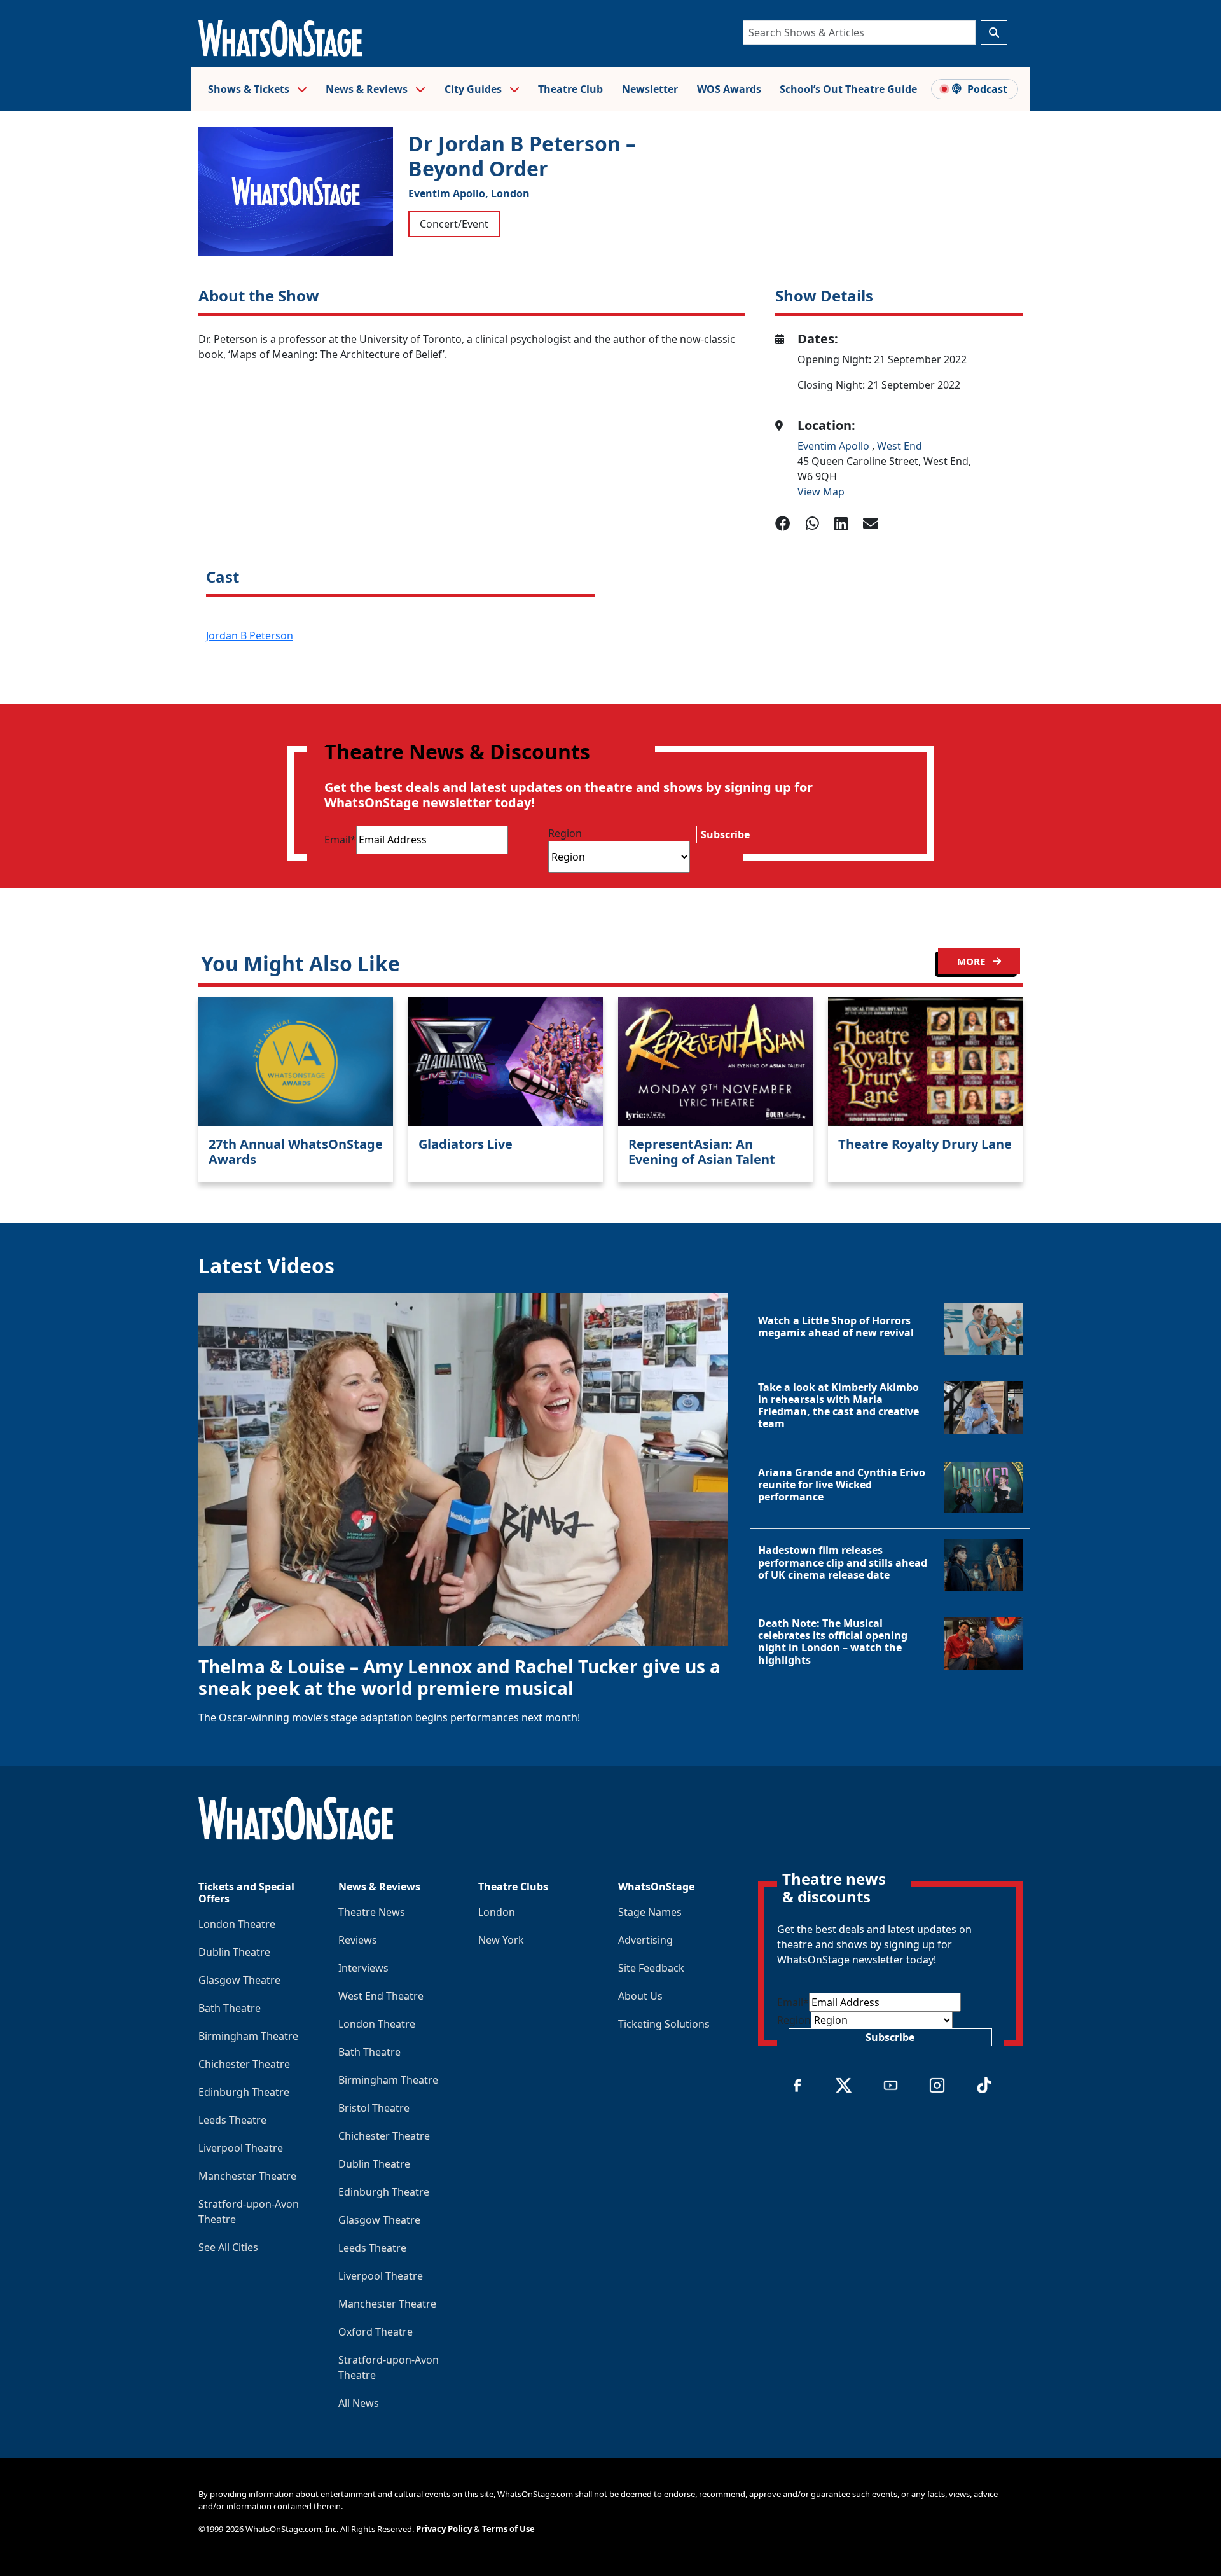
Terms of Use (508, 2529)
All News (359, 2403)
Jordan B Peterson (250, 635)
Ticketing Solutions (664, 2024)
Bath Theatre (230, 2008)
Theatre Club (570, 89)
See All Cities (228, 2247)
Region (565, 833)
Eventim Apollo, (448, 193)
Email (340, 840)
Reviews (358, 1940)
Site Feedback (651, 1968)
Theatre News (372, 1912)
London (510, 193)
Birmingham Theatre (248, 2036)
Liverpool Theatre (241, 2148)
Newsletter (650, 89)
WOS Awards (729, 89)
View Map (821, 492)
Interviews (363, 1968)
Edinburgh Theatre (244, 2092)
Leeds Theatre (232, 2120)
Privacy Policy (444, 2529)
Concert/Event (454, 224)
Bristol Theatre (374, 2108)
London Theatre (237, 1924)
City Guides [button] (474, 89)
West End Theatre (381, 1996)
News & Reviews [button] (368, 89)
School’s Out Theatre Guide (848, 89)
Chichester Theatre (244, 2064)
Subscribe (725, 834)
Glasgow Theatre (239, 1980)
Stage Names (650, 1912)
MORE (972, 961)
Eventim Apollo (835, 446)
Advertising (645, 1940)
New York (501, 1940)
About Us (640, 1996)
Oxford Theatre (376, 2332)
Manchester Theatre (247, 2176)
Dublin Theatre (234, 1952)
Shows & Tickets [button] (250, 89)
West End (900, 446)
